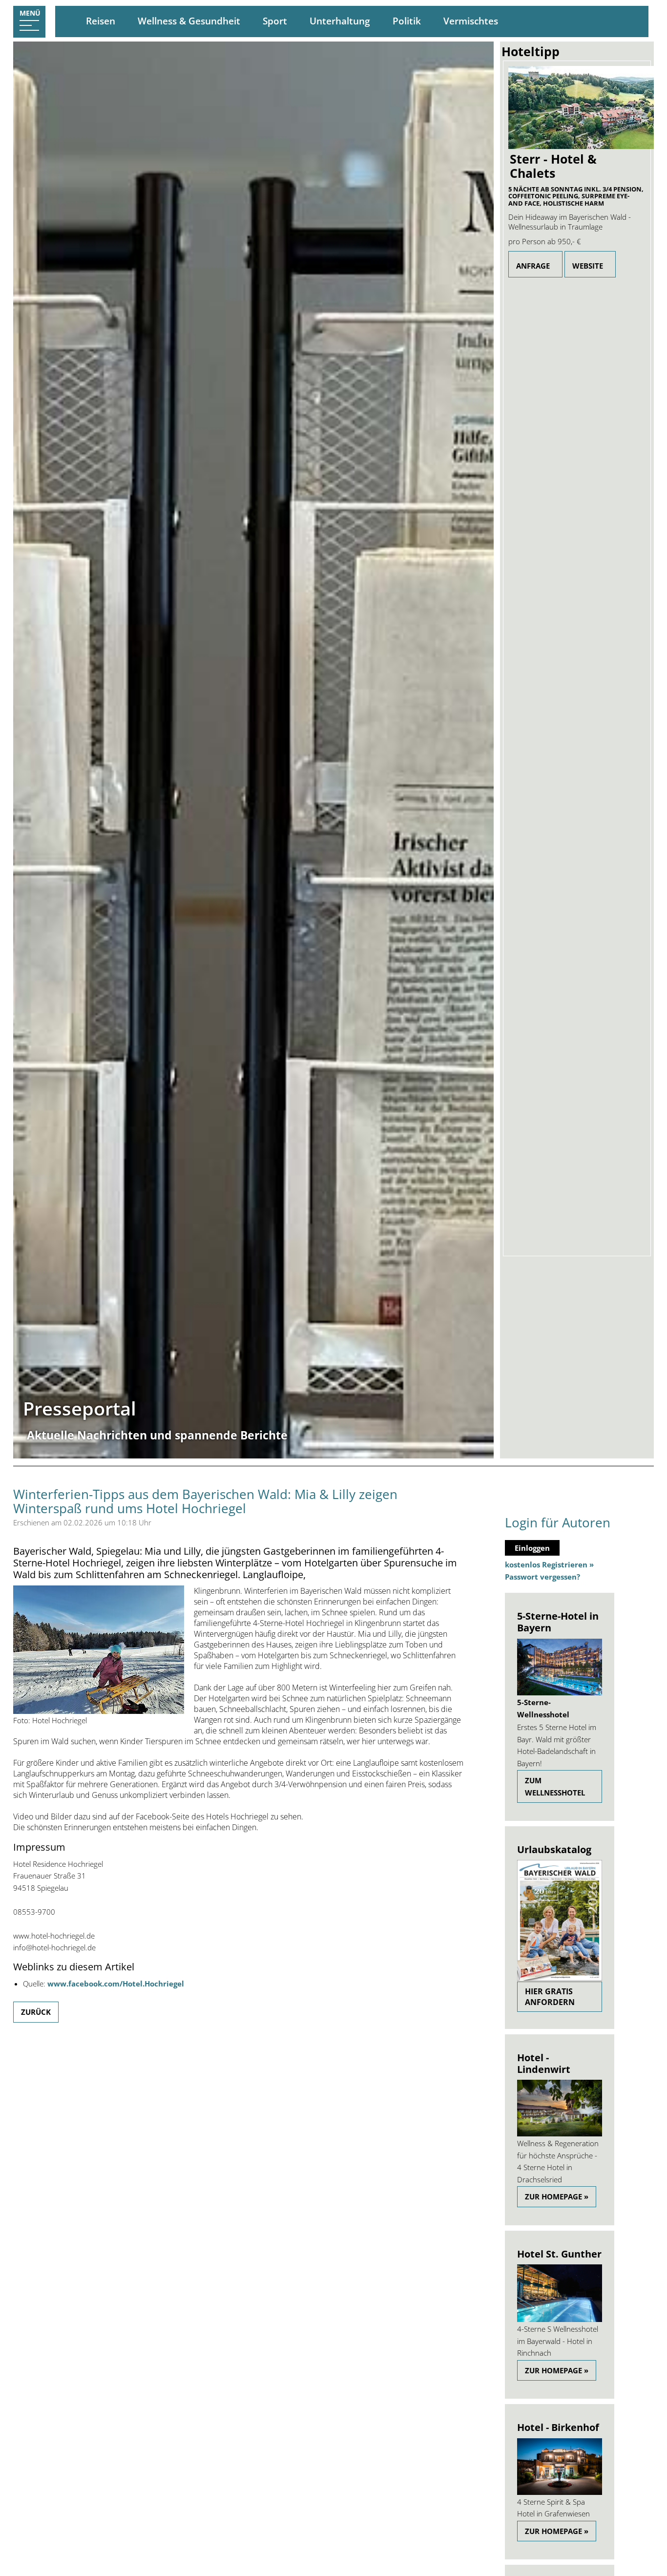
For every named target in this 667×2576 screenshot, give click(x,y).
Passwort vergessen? (542, 1577)
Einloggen (532, 1548)
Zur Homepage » (557, 2196)
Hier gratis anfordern (550, 1997)
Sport (275, 21)
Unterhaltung (340, 21)
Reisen (101, 21)
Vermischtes (471, 21)
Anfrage (533, 266)
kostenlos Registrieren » (549, 1564)
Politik (407, 21)
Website (588, 266)
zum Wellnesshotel (555, 1786)
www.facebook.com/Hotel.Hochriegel (116, 1984)
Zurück (36, 2012)
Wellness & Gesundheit (189, 21)
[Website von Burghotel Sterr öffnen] (577, 107)
